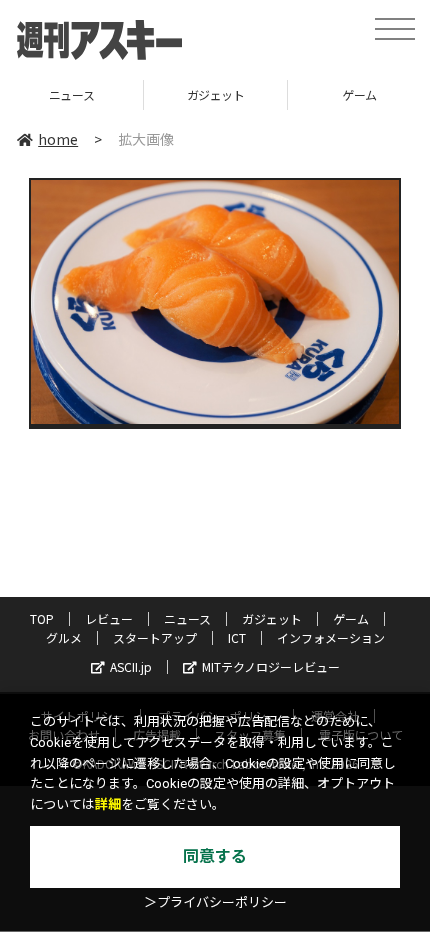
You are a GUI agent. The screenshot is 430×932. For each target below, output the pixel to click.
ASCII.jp (131, 666)
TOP (42, 618)
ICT (237, 637)
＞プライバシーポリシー (215, 902)
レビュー (109, 618)
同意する (215, 856)
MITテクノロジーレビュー (271, 666)
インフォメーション (331, 637)
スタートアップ (155, 637)
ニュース (187, 618)
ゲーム (285, 94)
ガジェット (142, 94)
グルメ (64, 637)
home (58, 139)
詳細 (108, 804)
